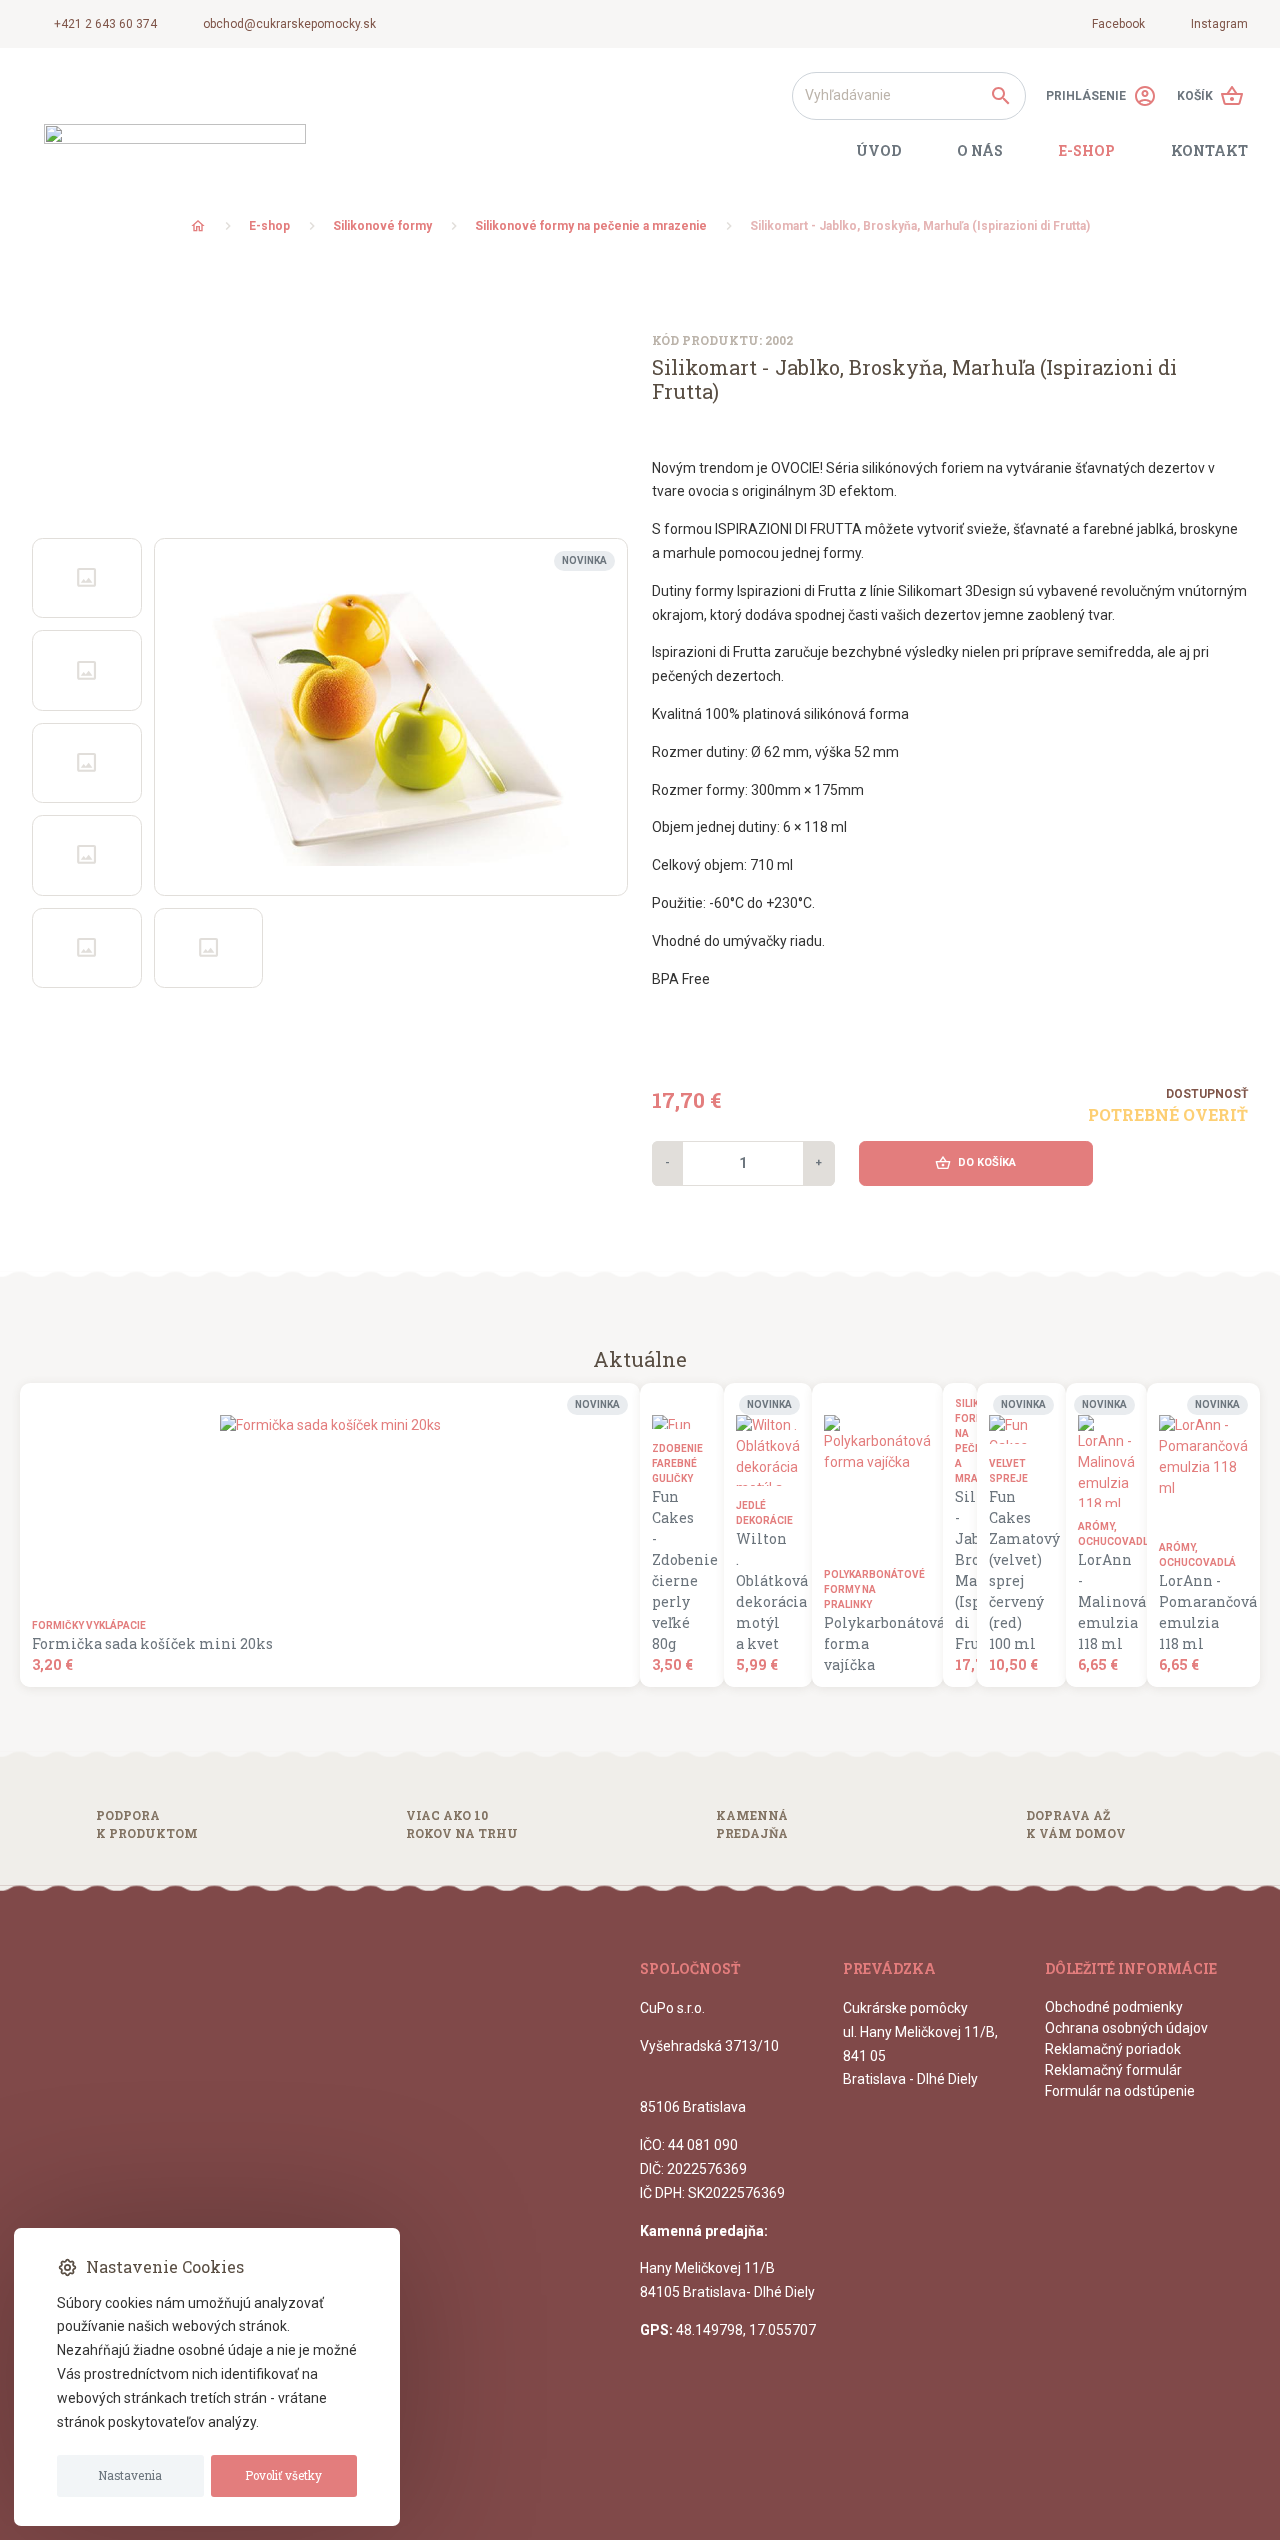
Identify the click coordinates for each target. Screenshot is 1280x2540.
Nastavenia (130, 2475)
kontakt (1209, 150)
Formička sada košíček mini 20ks (152, 1643)
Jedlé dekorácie (762, 1513)
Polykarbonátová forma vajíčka (871, 1643)
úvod (878, 150)
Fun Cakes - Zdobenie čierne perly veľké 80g (676, 1570)
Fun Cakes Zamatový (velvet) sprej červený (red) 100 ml (1015, 1570)
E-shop (269, 226)
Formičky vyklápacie (89, 1625)
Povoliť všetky (283, 2475)
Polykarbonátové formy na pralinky (871, 1589)
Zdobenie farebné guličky (676, 1463)
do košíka (975, 1163)
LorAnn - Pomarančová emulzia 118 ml (1197, 1612)
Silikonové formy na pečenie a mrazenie (591, 226)
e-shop (1087, 150)
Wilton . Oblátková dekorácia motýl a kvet (762, 1591)
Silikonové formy (382, 226)
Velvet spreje (1008, 1471)
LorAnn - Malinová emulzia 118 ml (1100, 1601)
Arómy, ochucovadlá (1100, 1534)
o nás (980, 150)
